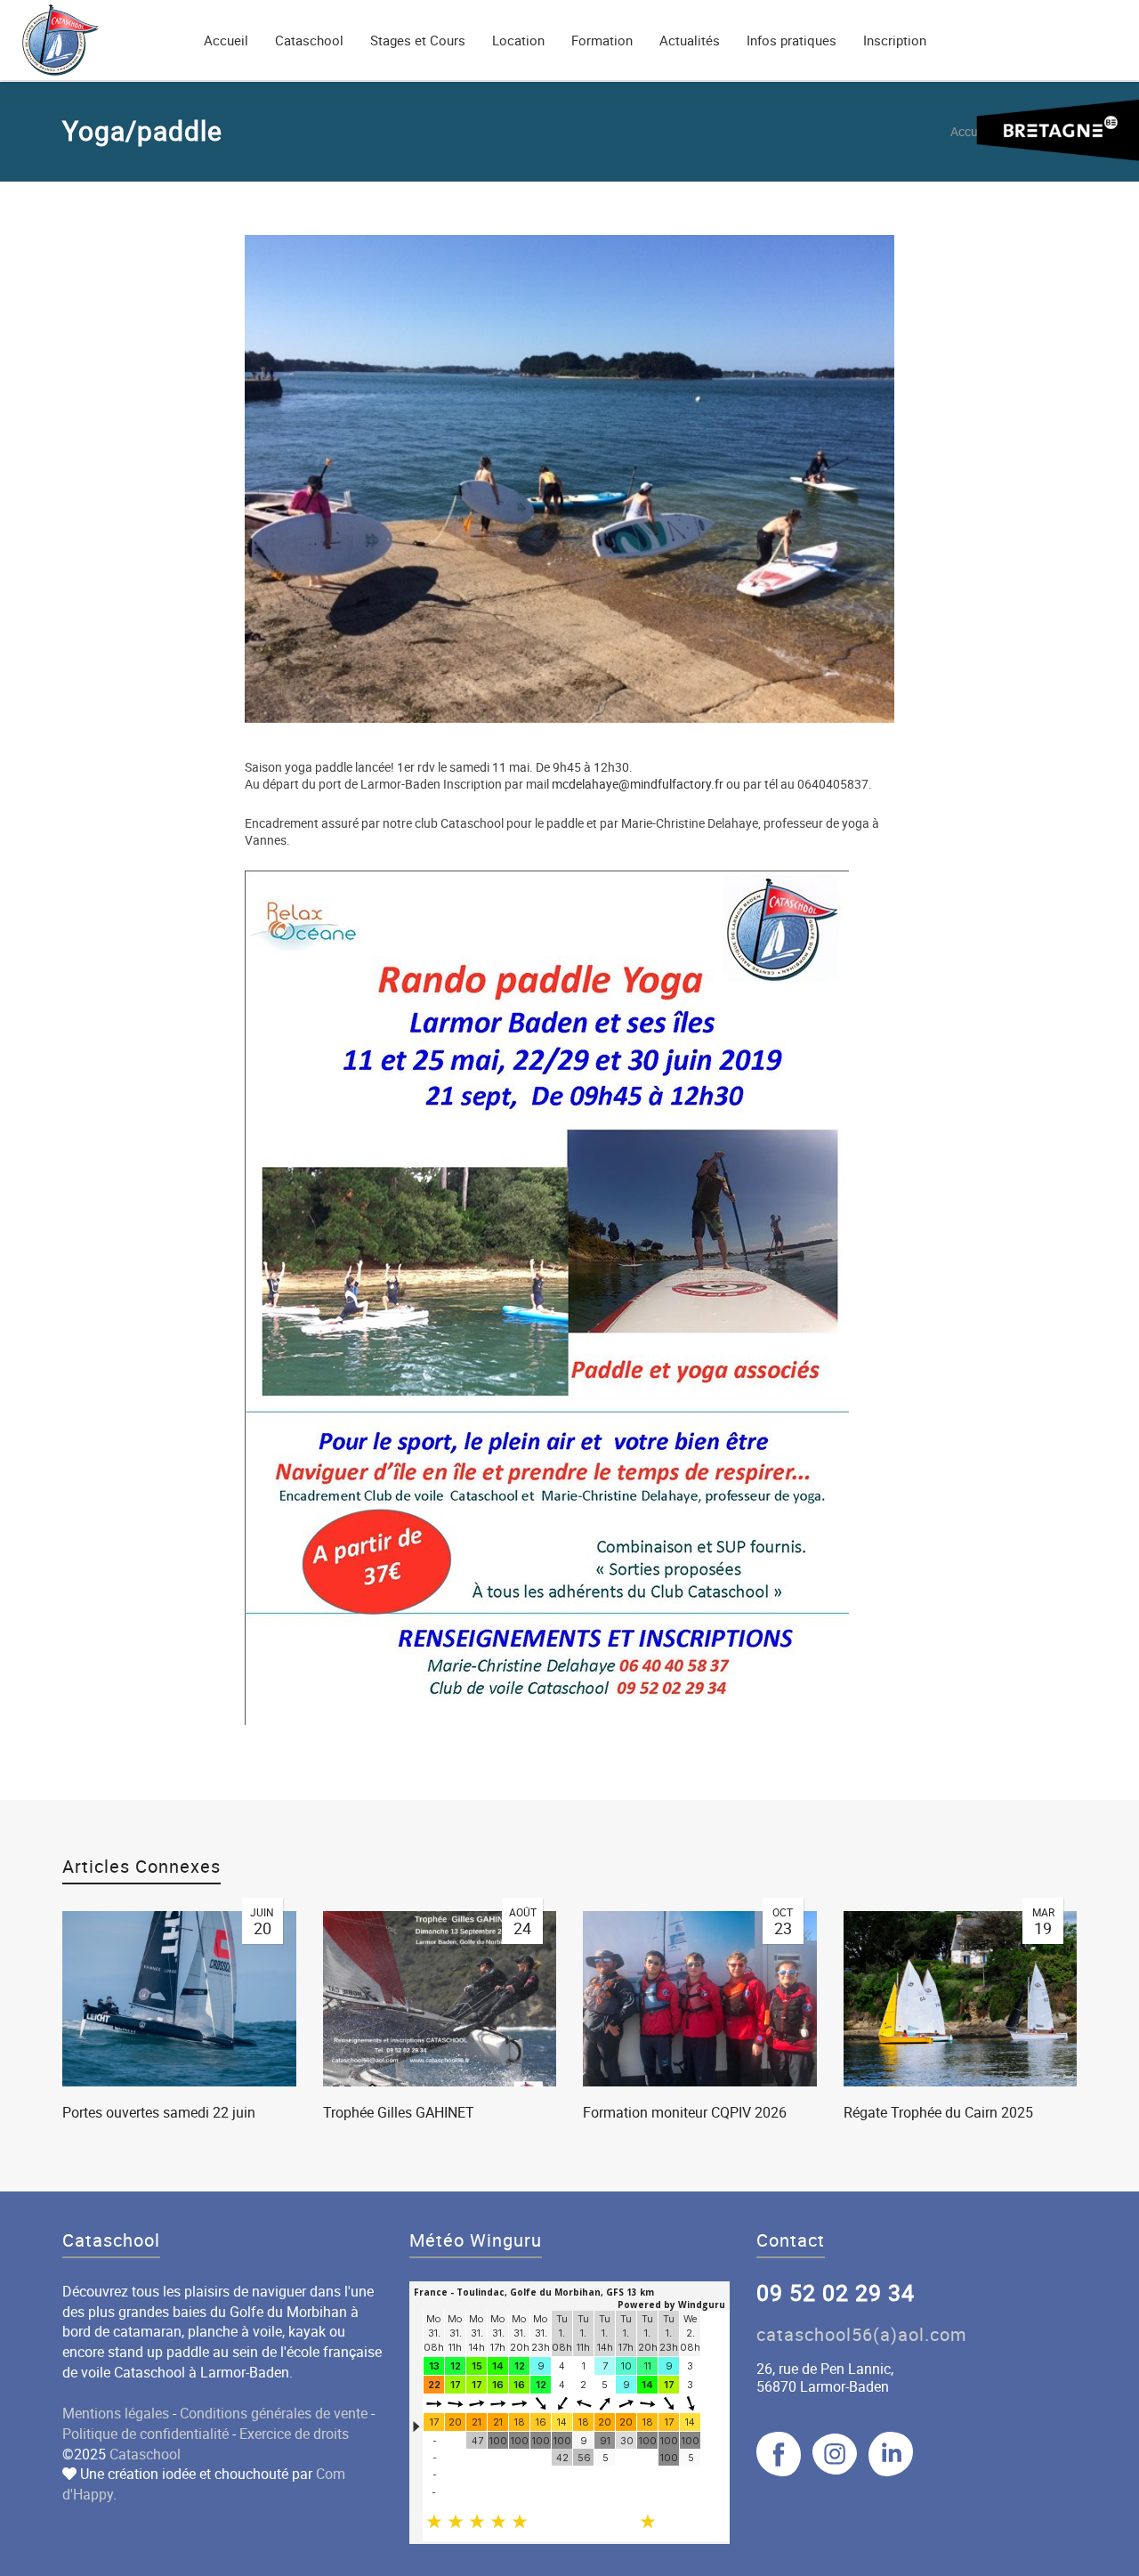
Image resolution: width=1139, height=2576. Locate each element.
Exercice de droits (294, 2434)
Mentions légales (116, 2413)
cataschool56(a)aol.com (862, 2334)
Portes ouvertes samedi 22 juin (159, 2112)
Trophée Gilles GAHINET (399, 2112)
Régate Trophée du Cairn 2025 (938, 2112)
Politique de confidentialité (145, 2434)
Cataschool (145, 2454)
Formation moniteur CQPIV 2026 (685, 2112)
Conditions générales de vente (274, 2413)
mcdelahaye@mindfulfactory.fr (638, 784)
